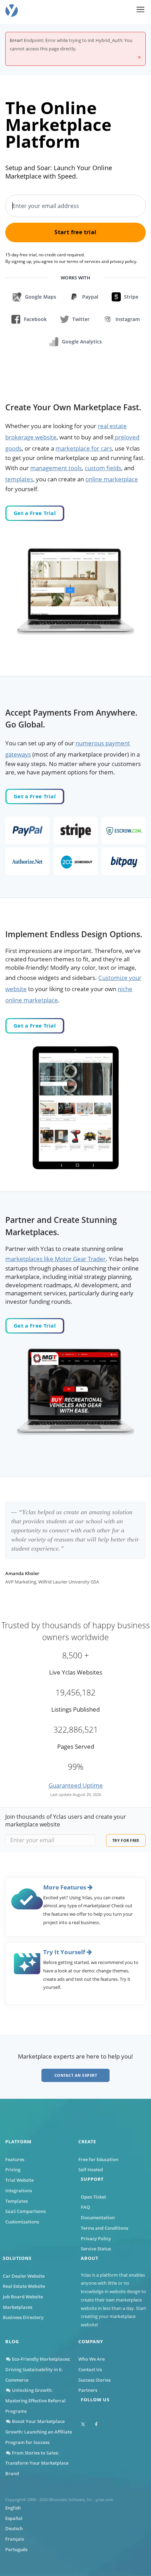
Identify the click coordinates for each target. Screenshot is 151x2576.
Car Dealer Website (24, 2276)
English (13, 2508)
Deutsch (14, 2528)
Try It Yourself (65, 1952)
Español (14, 2518)
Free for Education (98, 2159)
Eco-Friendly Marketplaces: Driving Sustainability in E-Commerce (38, 2369)
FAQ (85, 2207)
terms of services (84, 261)
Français (15, 2539)
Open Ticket (93, 2197)
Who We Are (91, 2359)
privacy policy (123, 261)
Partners (88, 2390)
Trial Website (19, 2180)
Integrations (19, 2191)
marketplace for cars (84, 448)
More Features (65, 1887)
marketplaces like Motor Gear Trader (55, 1259)
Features (15, 2159)
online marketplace (112, 479)
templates (19, 479)
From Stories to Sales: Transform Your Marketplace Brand (37, 2463)
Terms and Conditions (104, 2228)
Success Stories (94, 2380)
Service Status (96, 2249)
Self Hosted (91, 2170)
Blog (12, 2341)
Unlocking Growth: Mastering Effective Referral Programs (35, 2400)
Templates (17, 2201)
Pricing (13, 2170)
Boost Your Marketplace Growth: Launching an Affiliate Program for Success (39, 2432)
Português (16, 2549)
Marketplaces (18, 2307)
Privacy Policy (96, 2239)
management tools (56, 468)
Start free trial (75, 232)
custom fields (103, 468)
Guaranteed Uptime (76, 1785)
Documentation (98, 2218)
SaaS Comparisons (25, 2211)
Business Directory (23, 2317)
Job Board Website (23, 2297)
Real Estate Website (24, 2286)
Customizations (22, 2222)
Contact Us (90, 2369)
